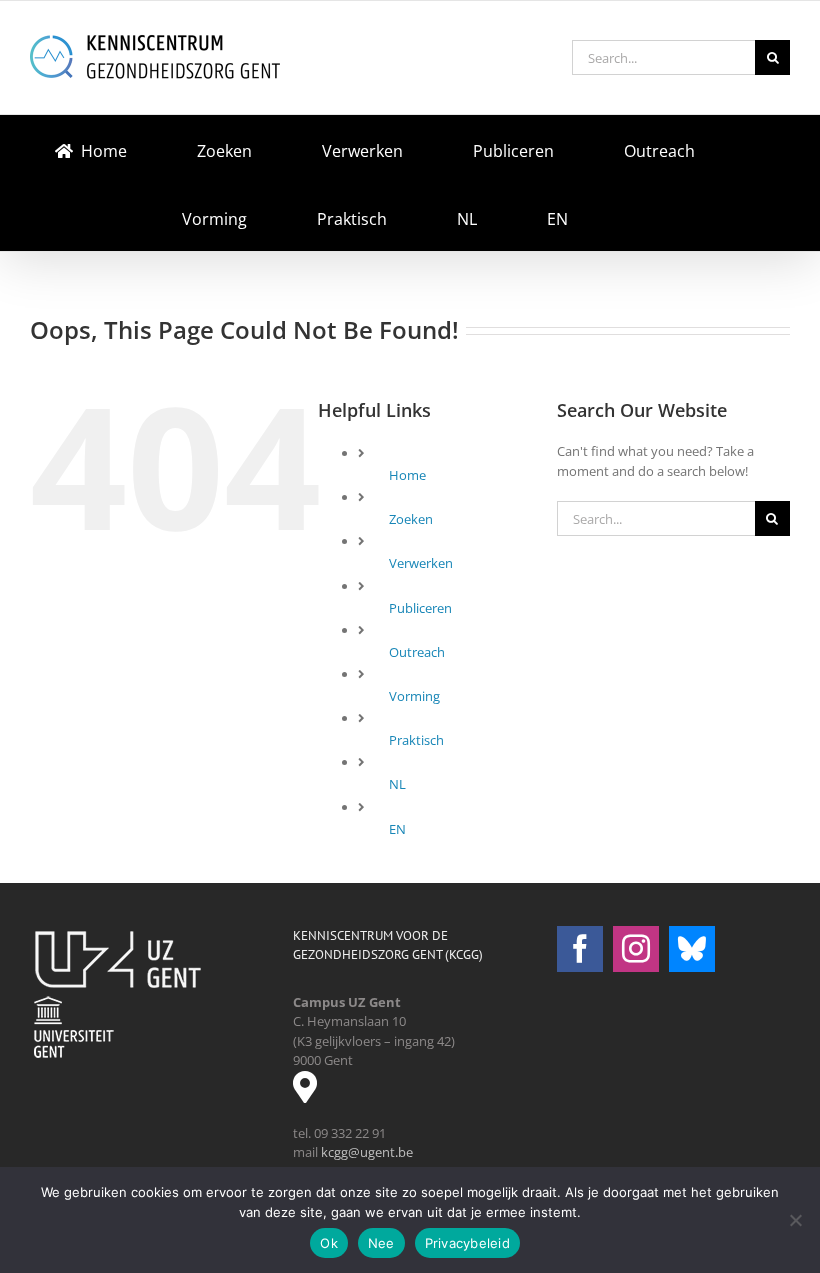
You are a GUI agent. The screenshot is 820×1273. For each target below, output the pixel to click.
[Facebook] (580, 949)
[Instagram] (636, 949)
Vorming (414, 696)
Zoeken (411, 519)
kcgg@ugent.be (367, 1152)
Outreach (417, 652)
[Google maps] (313, 1094)
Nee (381, 1243)
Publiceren (420, 608)
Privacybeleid (467, 1243)
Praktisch (416, 740)
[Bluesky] (692, 949)
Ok (329, 1243)
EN (397, 829)
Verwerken (421, 563)
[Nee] (795, 1220)
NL (397, 784)
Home (407, 475)
